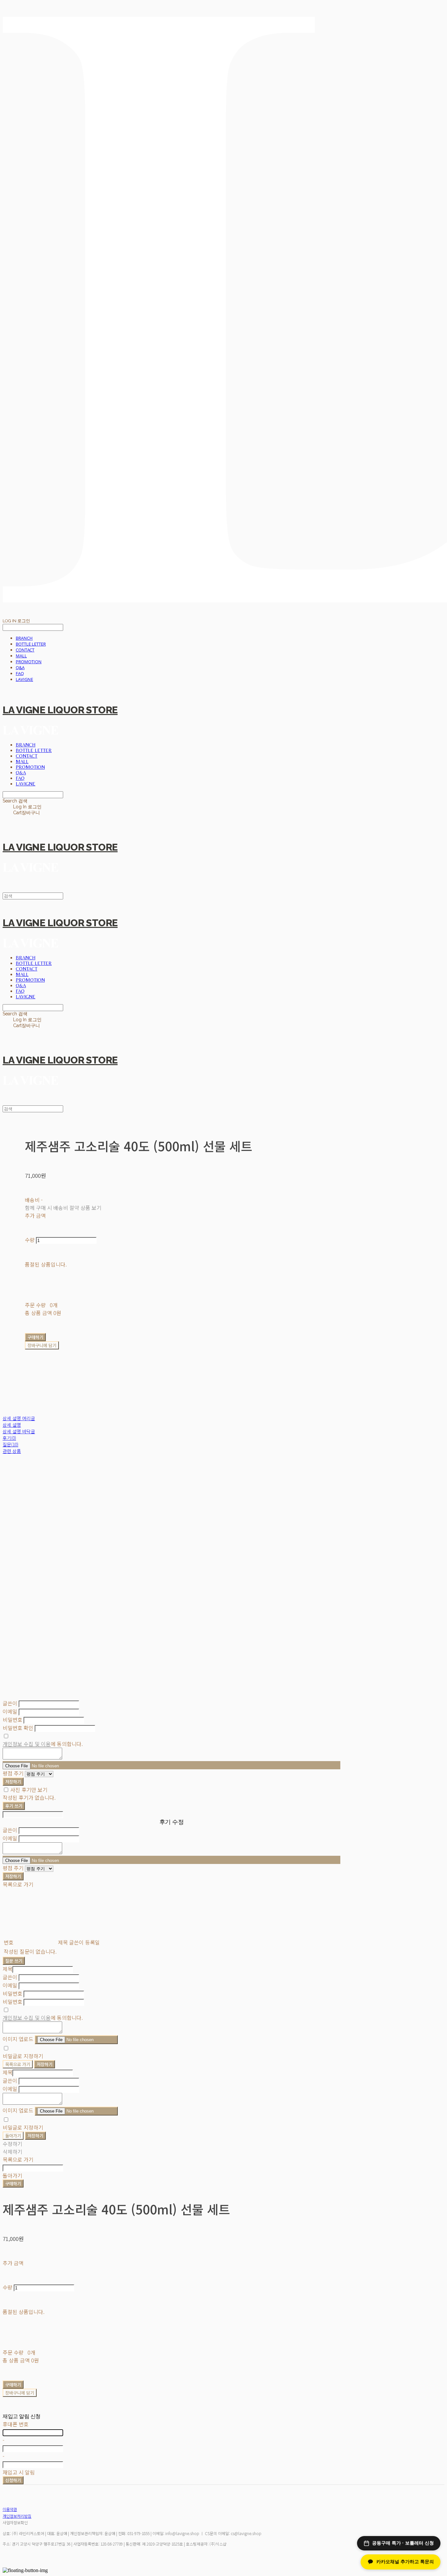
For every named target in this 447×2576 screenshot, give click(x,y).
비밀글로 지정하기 (23, 2056)
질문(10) (10, 1444)
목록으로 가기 (18, 2064)
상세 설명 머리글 (19, 1418)
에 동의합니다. (43, 1744)
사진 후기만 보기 (29, 1790)
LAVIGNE (24, 679)
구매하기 (13, 2183)
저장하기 (13, 1782)
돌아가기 (13, 2136)
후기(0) (9, 1438)
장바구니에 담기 (20, 2393)
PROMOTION (29, 662)
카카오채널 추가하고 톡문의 (405, 2562)
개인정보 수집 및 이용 (27, 1744)
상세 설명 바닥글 (19, 1431)
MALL (21, 656)
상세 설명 (12, 1425)
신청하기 (13, 2480)
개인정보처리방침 (17, 2516)
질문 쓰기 (14, 1961)
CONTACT (25, 650)
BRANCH (24, 638)
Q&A (20, 668)
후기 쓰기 (14, 1806)
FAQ (20, 673)
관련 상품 (12, 1451)
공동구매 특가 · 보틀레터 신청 (403, 2543)
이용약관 (10, 2509)
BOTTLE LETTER (31, 644)
